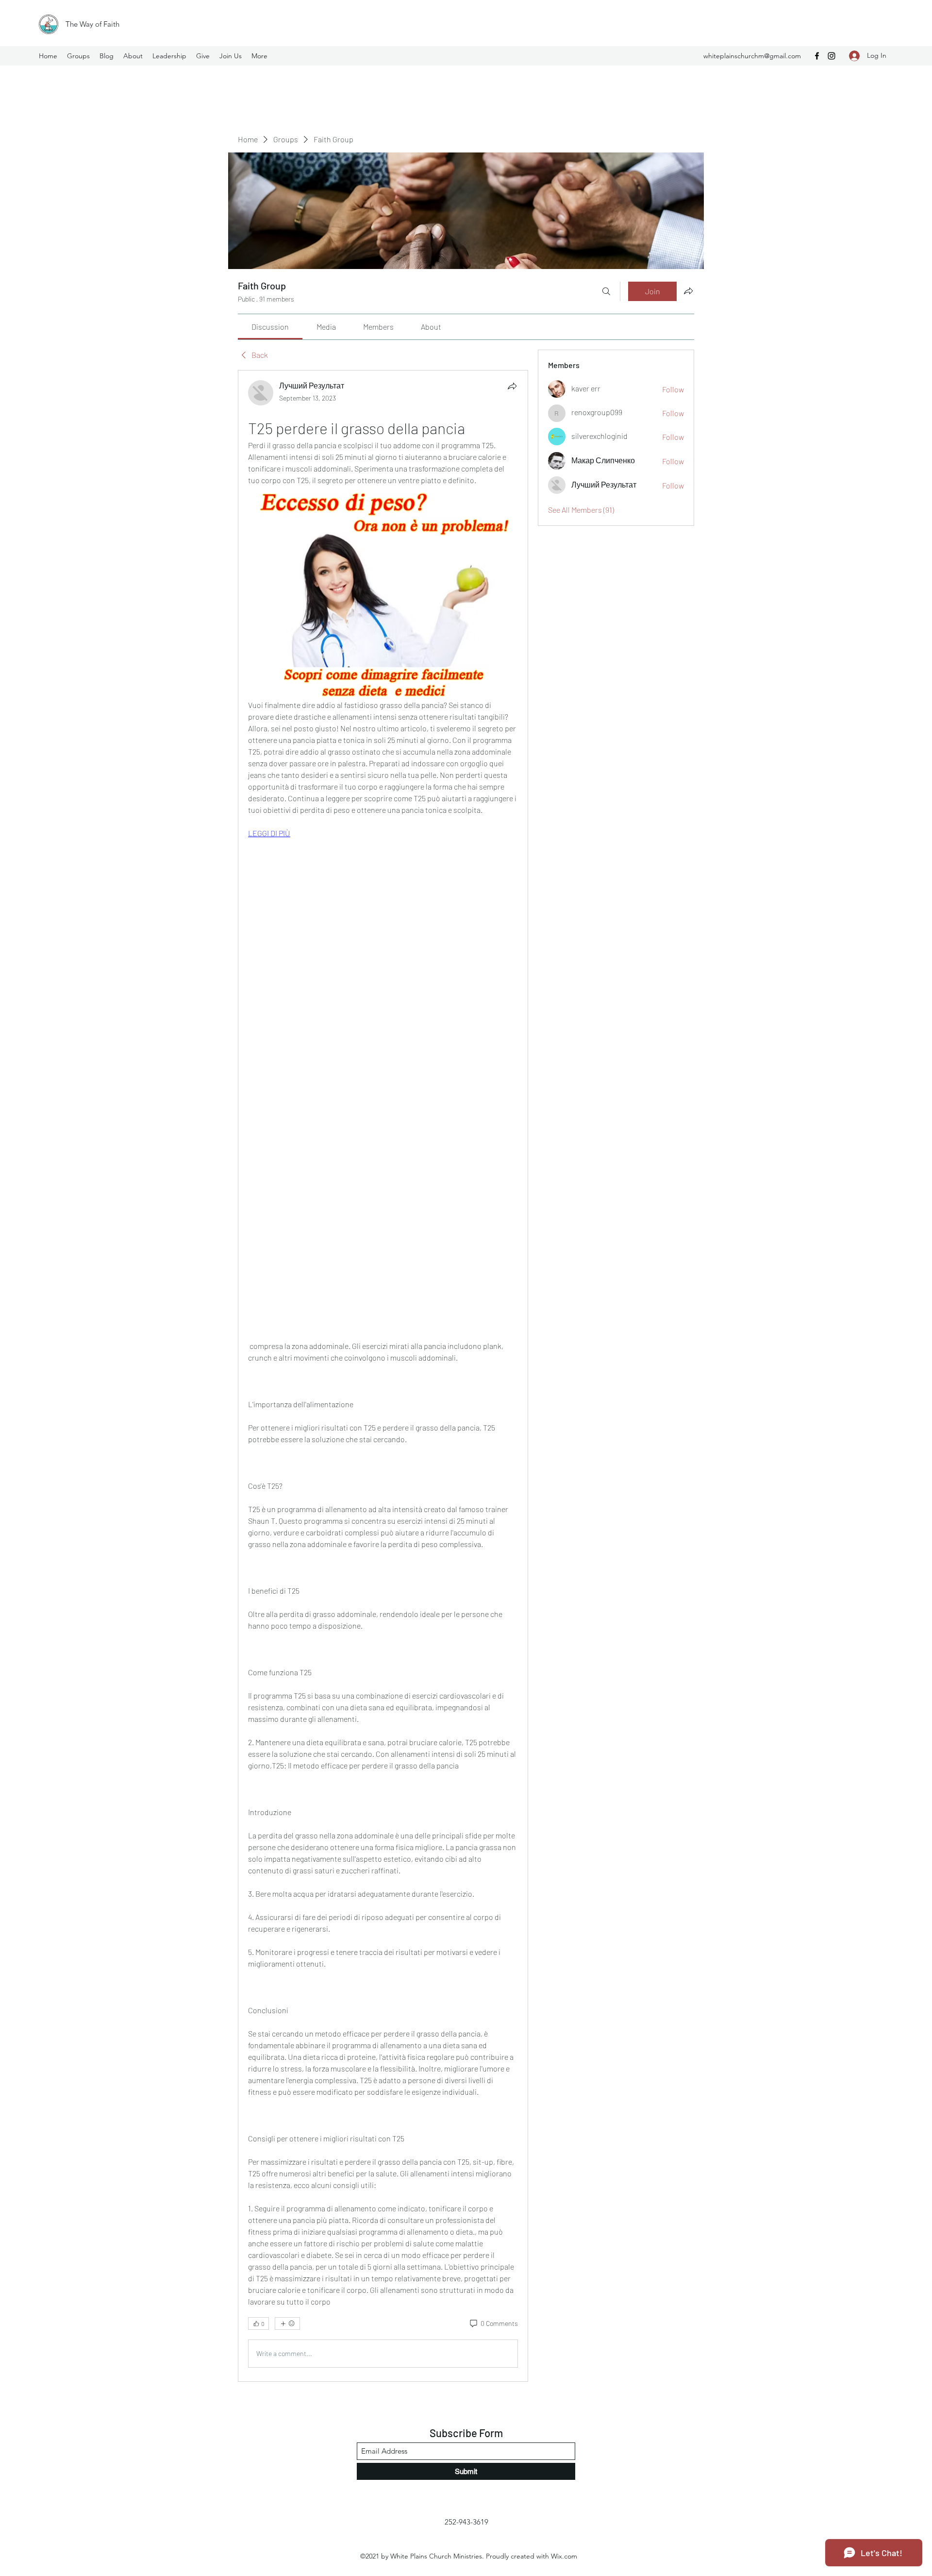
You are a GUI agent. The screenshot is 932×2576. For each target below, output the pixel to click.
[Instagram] (832, 56)
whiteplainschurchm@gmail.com (752, 56)
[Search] (606, 291)
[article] (383, 1376)
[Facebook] (817, 56)
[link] (270, 327)
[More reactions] (287, 2323)
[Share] (512, 386)
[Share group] (688, 291)
